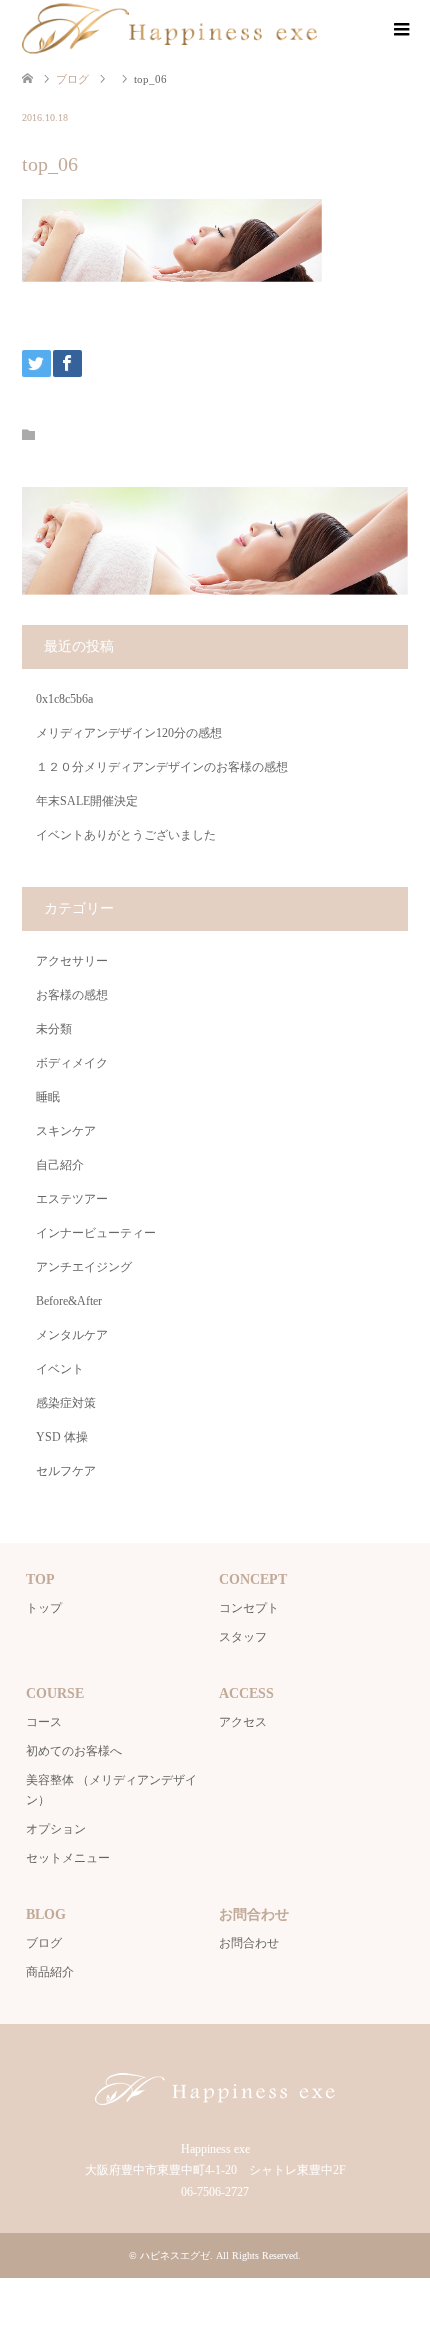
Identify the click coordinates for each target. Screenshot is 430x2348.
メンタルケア (72, 1335)
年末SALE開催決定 (87, 801)
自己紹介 (60, 1165)
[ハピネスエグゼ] (169, 29)
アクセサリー (72, 961)
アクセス (243, 1722)
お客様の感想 (72, 995)
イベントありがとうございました (126, 835)
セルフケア (66, 1471)
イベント (60, 1369)
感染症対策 (66, 1403)
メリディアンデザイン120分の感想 (129, 733)
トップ (44, 1608)
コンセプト (249, 1608)
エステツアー (72, 1199)
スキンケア (66, 1131)
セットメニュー (68, 1858)
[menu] (400, 30)
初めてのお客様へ (74, 1751)
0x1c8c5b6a (64, 699)
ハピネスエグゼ (175, 2255)
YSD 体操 (62, 1437)
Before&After (69, 1301)
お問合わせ (249, 1943)
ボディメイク (72, 1063)
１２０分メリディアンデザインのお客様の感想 (162, 767)
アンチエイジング (84, 1267)
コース (44, 1722)
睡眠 (48, 1097)
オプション (56, 1829)
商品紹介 (50, 1972)
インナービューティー (96, 1233)
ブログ (44, 1943)
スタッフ (243, 1637)
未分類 (54, 1029)
